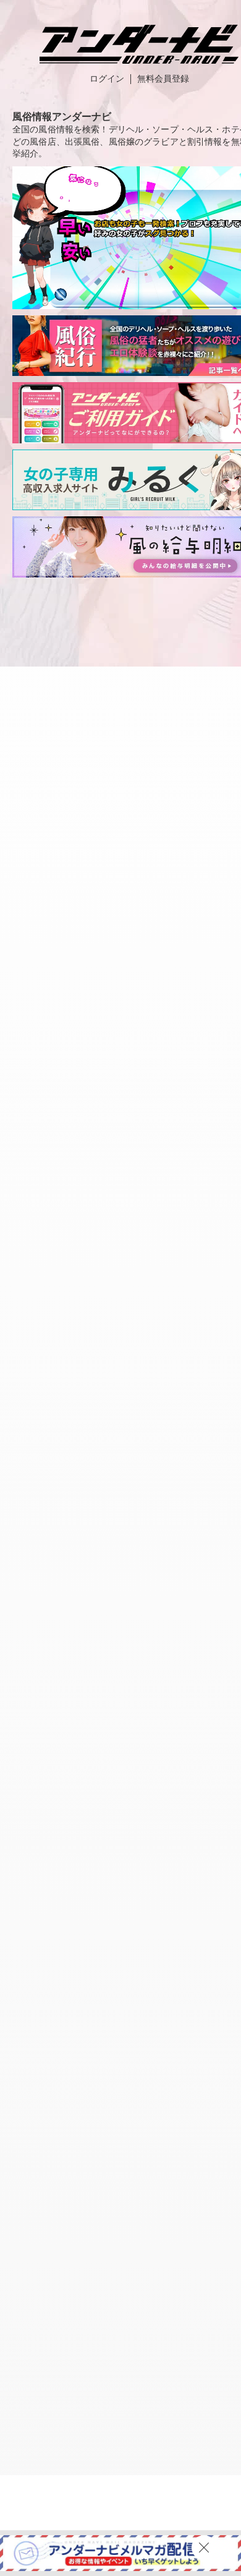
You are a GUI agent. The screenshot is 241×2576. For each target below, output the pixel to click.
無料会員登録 (163, 79)
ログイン (107, 79)
